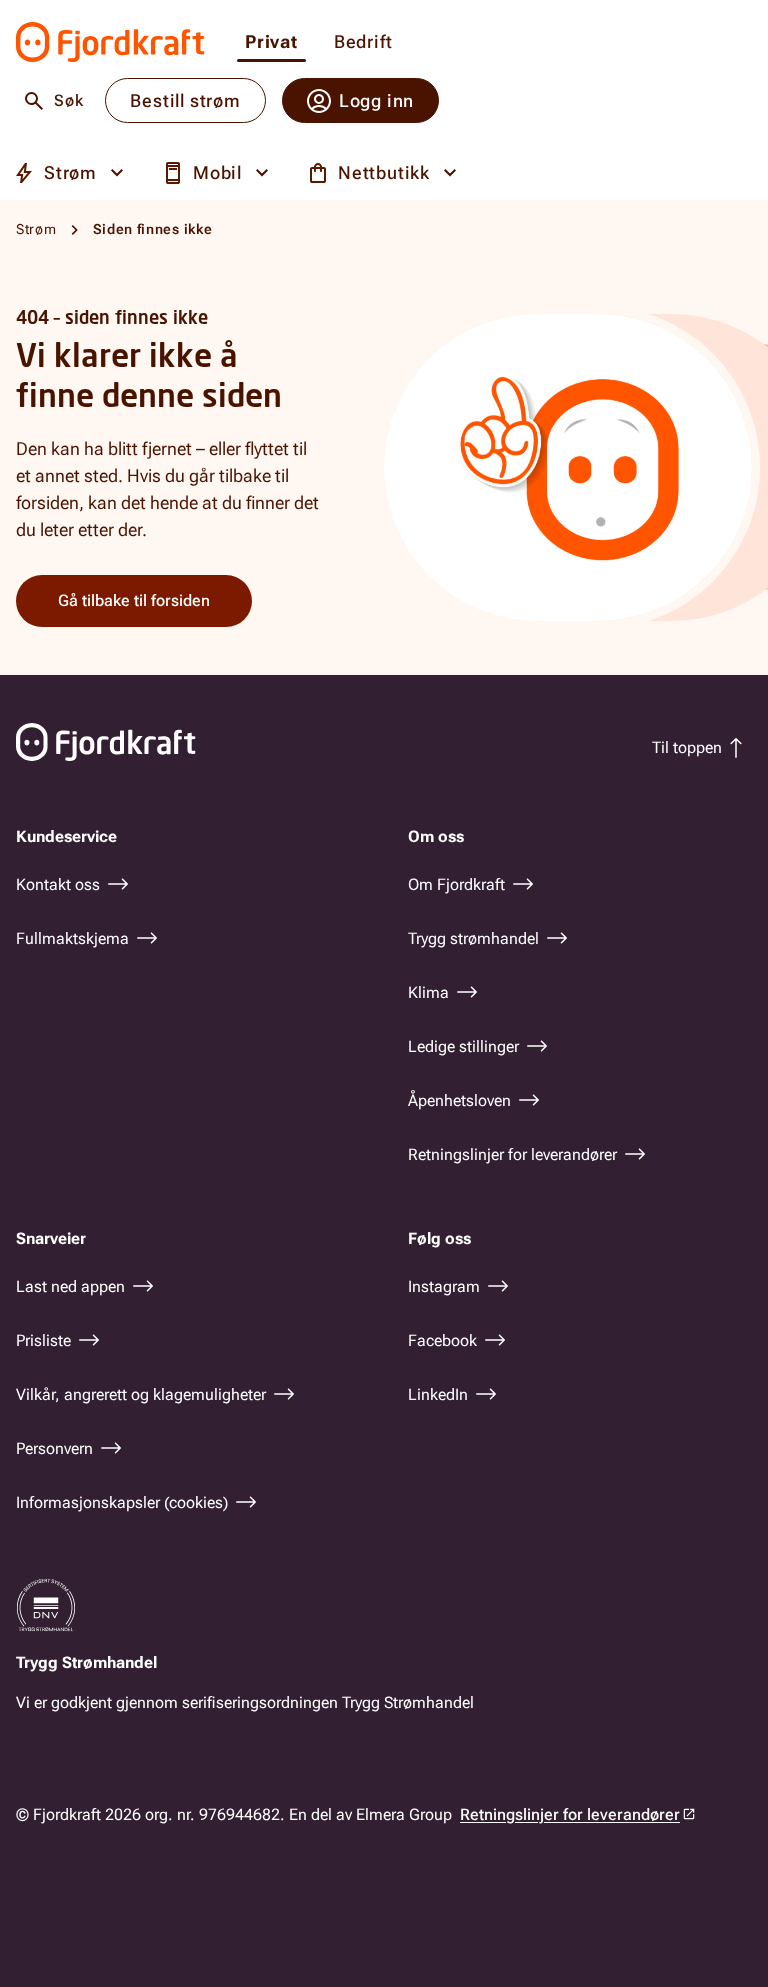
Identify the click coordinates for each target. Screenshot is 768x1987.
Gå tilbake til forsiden (134, 600)
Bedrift (363, 42)
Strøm (36, 229)
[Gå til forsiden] (110, 42)
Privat (271, 42)
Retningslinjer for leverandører (570, 1814)
